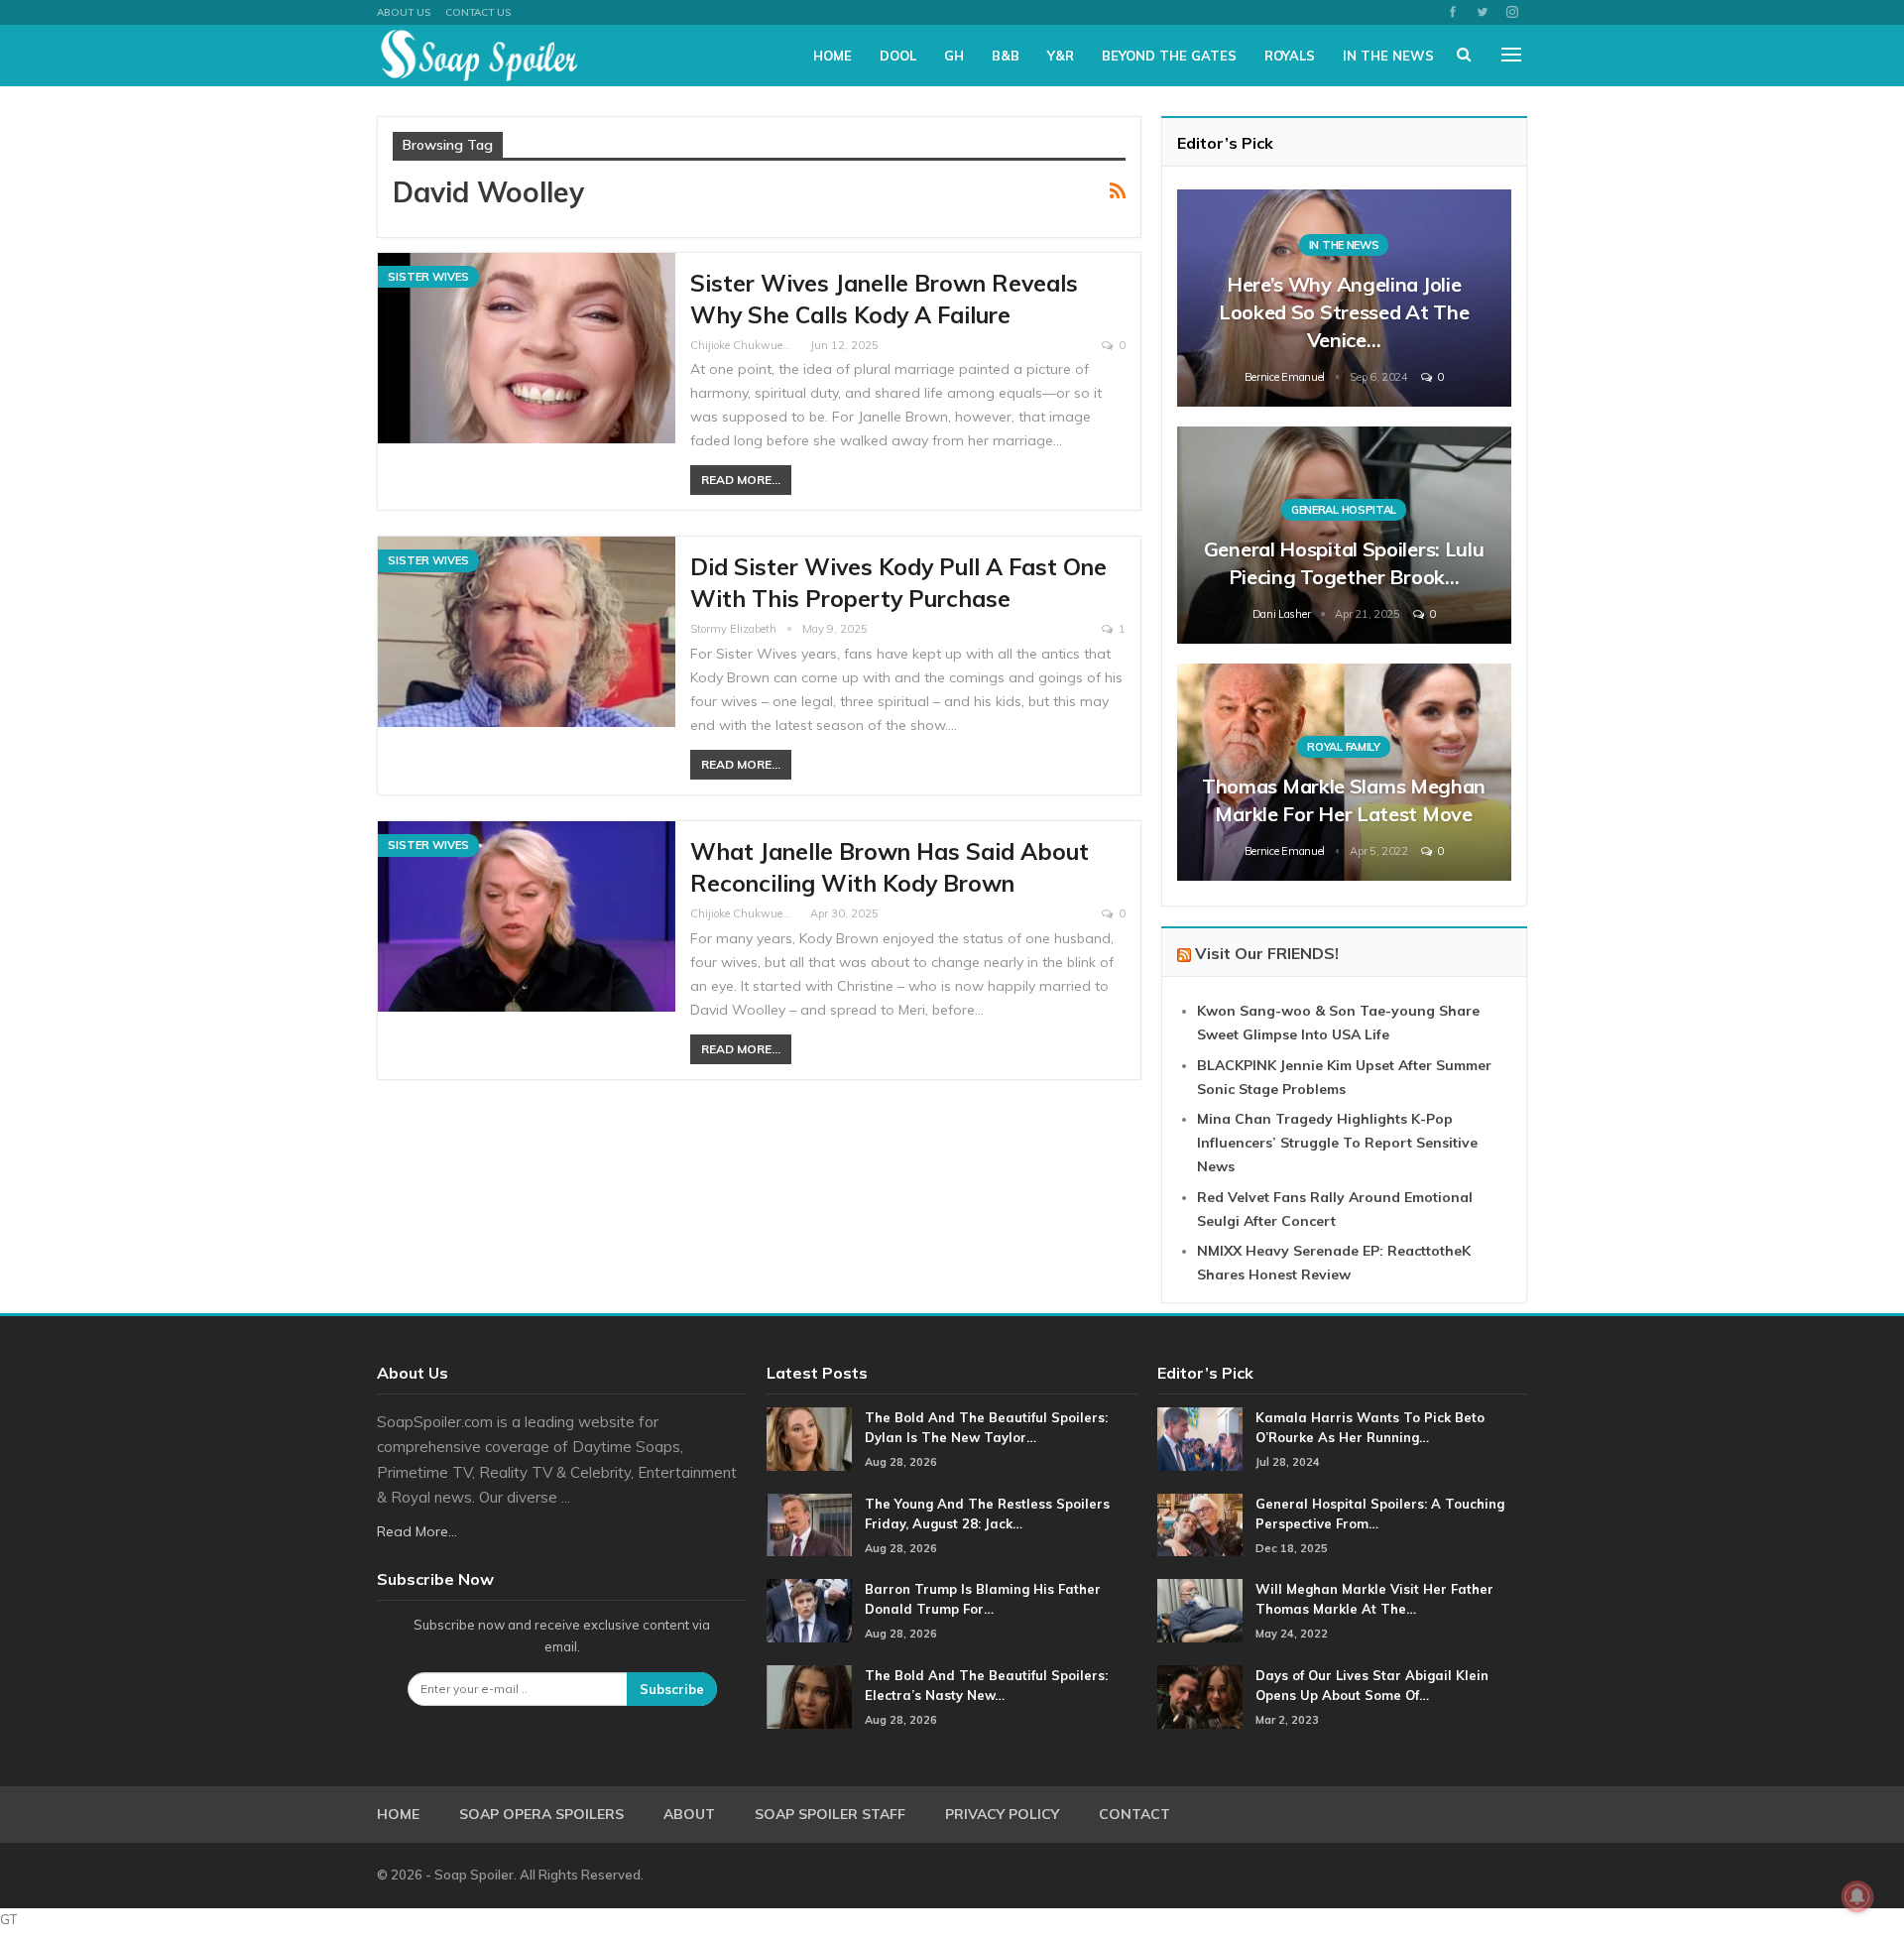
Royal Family (1343, 747)
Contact (1134, 1814)
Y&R (1061, 56)
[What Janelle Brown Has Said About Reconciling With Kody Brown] (527, 916)
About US (404, 12)
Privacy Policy (1002, 1814)
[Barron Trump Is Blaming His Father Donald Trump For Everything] (809, 1611)
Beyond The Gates (1169, 56)
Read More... (741, 480)
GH (954, 56)
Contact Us (478, 12)
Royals (1290, 56)
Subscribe (672, 1689)
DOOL (898, 56)
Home (833, 56)
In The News (1388, 56)
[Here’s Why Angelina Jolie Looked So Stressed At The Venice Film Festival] (1344, 298)
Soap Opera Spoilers (541, 1814)
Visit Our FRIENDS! (1267, 953)
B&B (1006, 56)
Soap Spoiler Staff (830, 1814)
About (689, 1814)
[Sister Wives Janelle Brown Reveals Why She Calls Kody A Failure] (527, 348)
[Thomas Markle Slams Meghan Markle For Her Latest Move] (1344, 772)
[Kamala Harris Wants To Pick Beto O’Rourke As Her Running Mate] (1200, 1439)
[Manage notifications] (1857, 1896)
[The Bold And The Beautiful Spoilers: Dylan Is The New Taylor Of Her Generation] (809, 1439)
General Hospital (1344, 510)
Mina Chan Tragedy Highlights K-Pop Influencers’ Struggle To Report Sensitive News (1337, 1143)
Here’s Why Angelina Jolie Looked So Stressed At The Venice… (1344, 312)
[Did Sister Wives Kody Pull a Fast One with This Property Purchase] (527, 632)
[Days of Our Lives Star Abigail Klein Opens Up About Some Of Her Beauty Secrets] (1200, 1697)
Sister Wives (428, 277)
